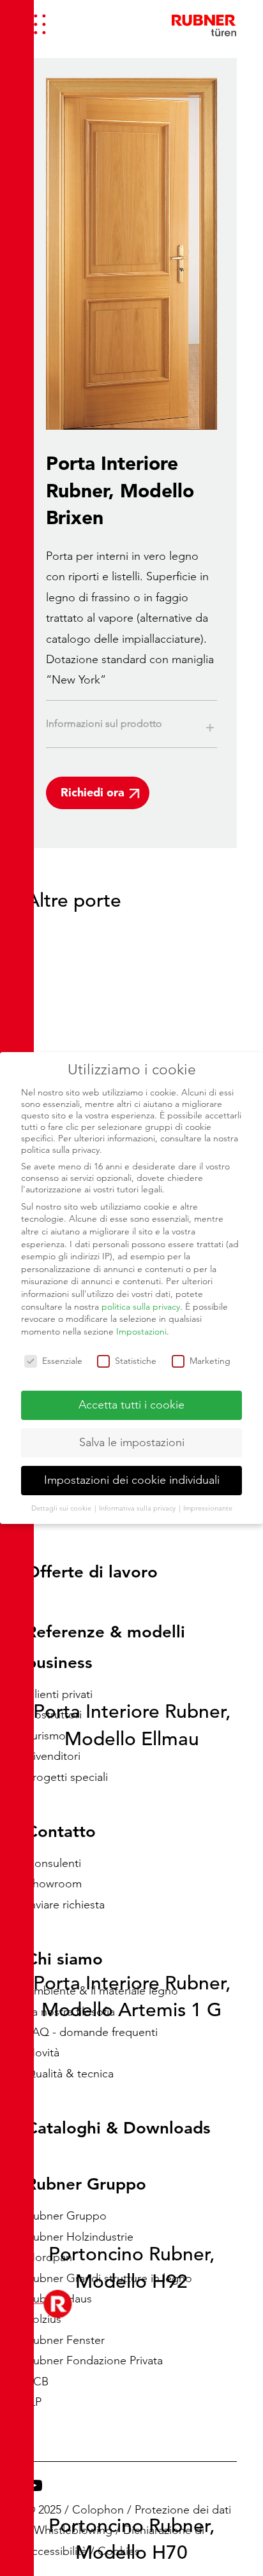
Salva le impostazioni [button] (132, 1442)
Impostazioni (141, 1331)
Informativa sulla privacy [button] (138, 1508)
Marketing (210, 1361)
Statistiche (136, 1361)
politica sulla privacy (141, 1306)
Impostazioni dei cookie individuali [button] (132, 1480)
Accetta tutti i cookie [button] (131, 1405)
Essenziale (62, 1361)
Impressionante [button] (208, 1508)
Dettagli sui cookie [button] (62, 1508)
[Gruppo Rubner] (204, 24)
